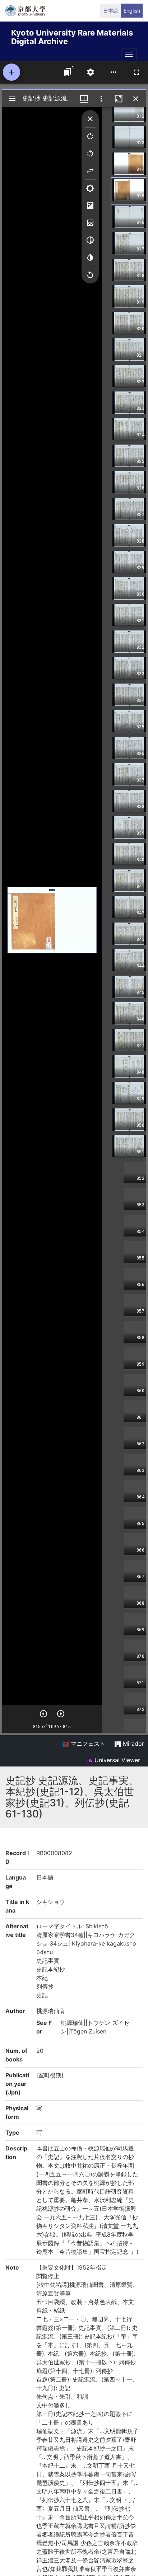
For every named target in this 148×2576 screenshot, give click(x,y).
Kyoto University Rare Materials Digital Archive (72, 36)
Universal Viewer (116, 1760)
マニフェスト (87, 1744)
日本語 (111, 11)
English (132, 11)
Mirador (133, 1744)
